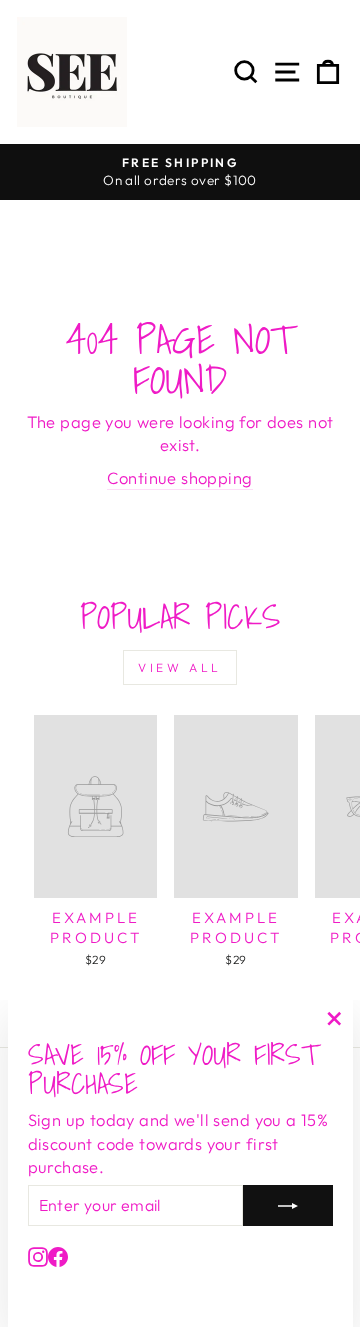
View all (180, 667)
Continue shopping (179, 477)
